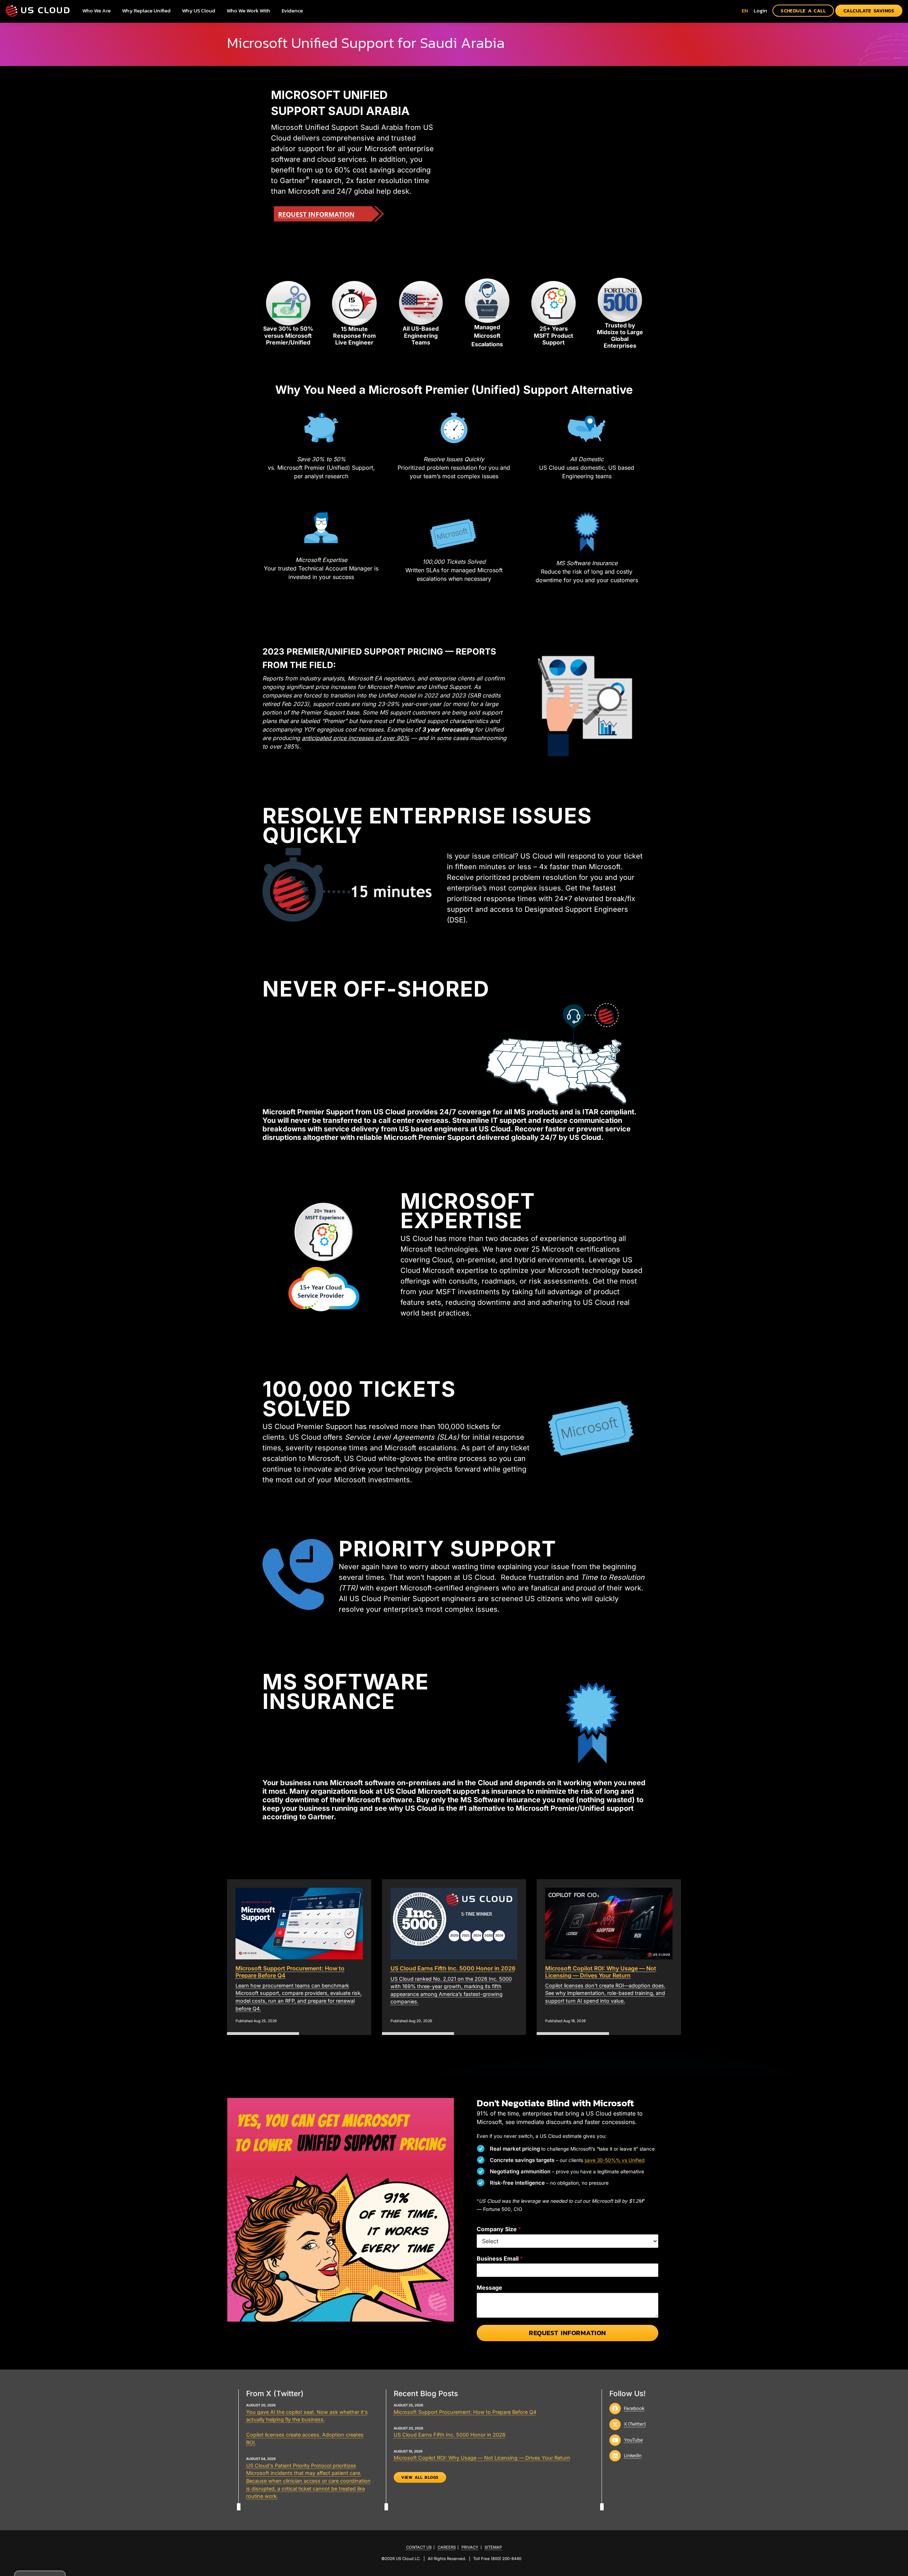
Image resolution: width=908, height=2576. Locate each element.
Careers (447, 2547)
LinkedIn (633, 2455)
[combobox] (745, 10)
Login (760, 10)
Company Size (499, 2229)
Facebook (634, 2408)
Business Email (500, 2258)
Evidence (292, 10)
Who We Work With (248, 10)
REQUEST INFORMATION (316, 214)
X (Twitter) (635, 2424)
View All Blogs (420, 2477)
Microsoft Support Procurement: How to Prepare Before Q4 (465, 2412)
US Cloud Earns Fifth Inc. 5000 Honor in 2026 (450, 2435)
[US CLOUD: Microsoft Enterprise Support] (38, 10)
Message (489, 2288)
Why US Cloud (199, 10)
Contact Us (419, 2547)
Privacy (470, 2547)
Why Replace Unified (146, 10)
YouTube (633, 2440)
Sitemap (493, 2547)
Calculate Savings (869, 11)
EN (745, 10)
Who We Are (96, 10)
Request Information (567, 2333)
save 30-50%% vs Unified (614, 2160)
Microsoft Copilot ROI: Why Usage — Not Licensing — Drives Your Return (482, 2458)
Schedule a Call (803, 11)
